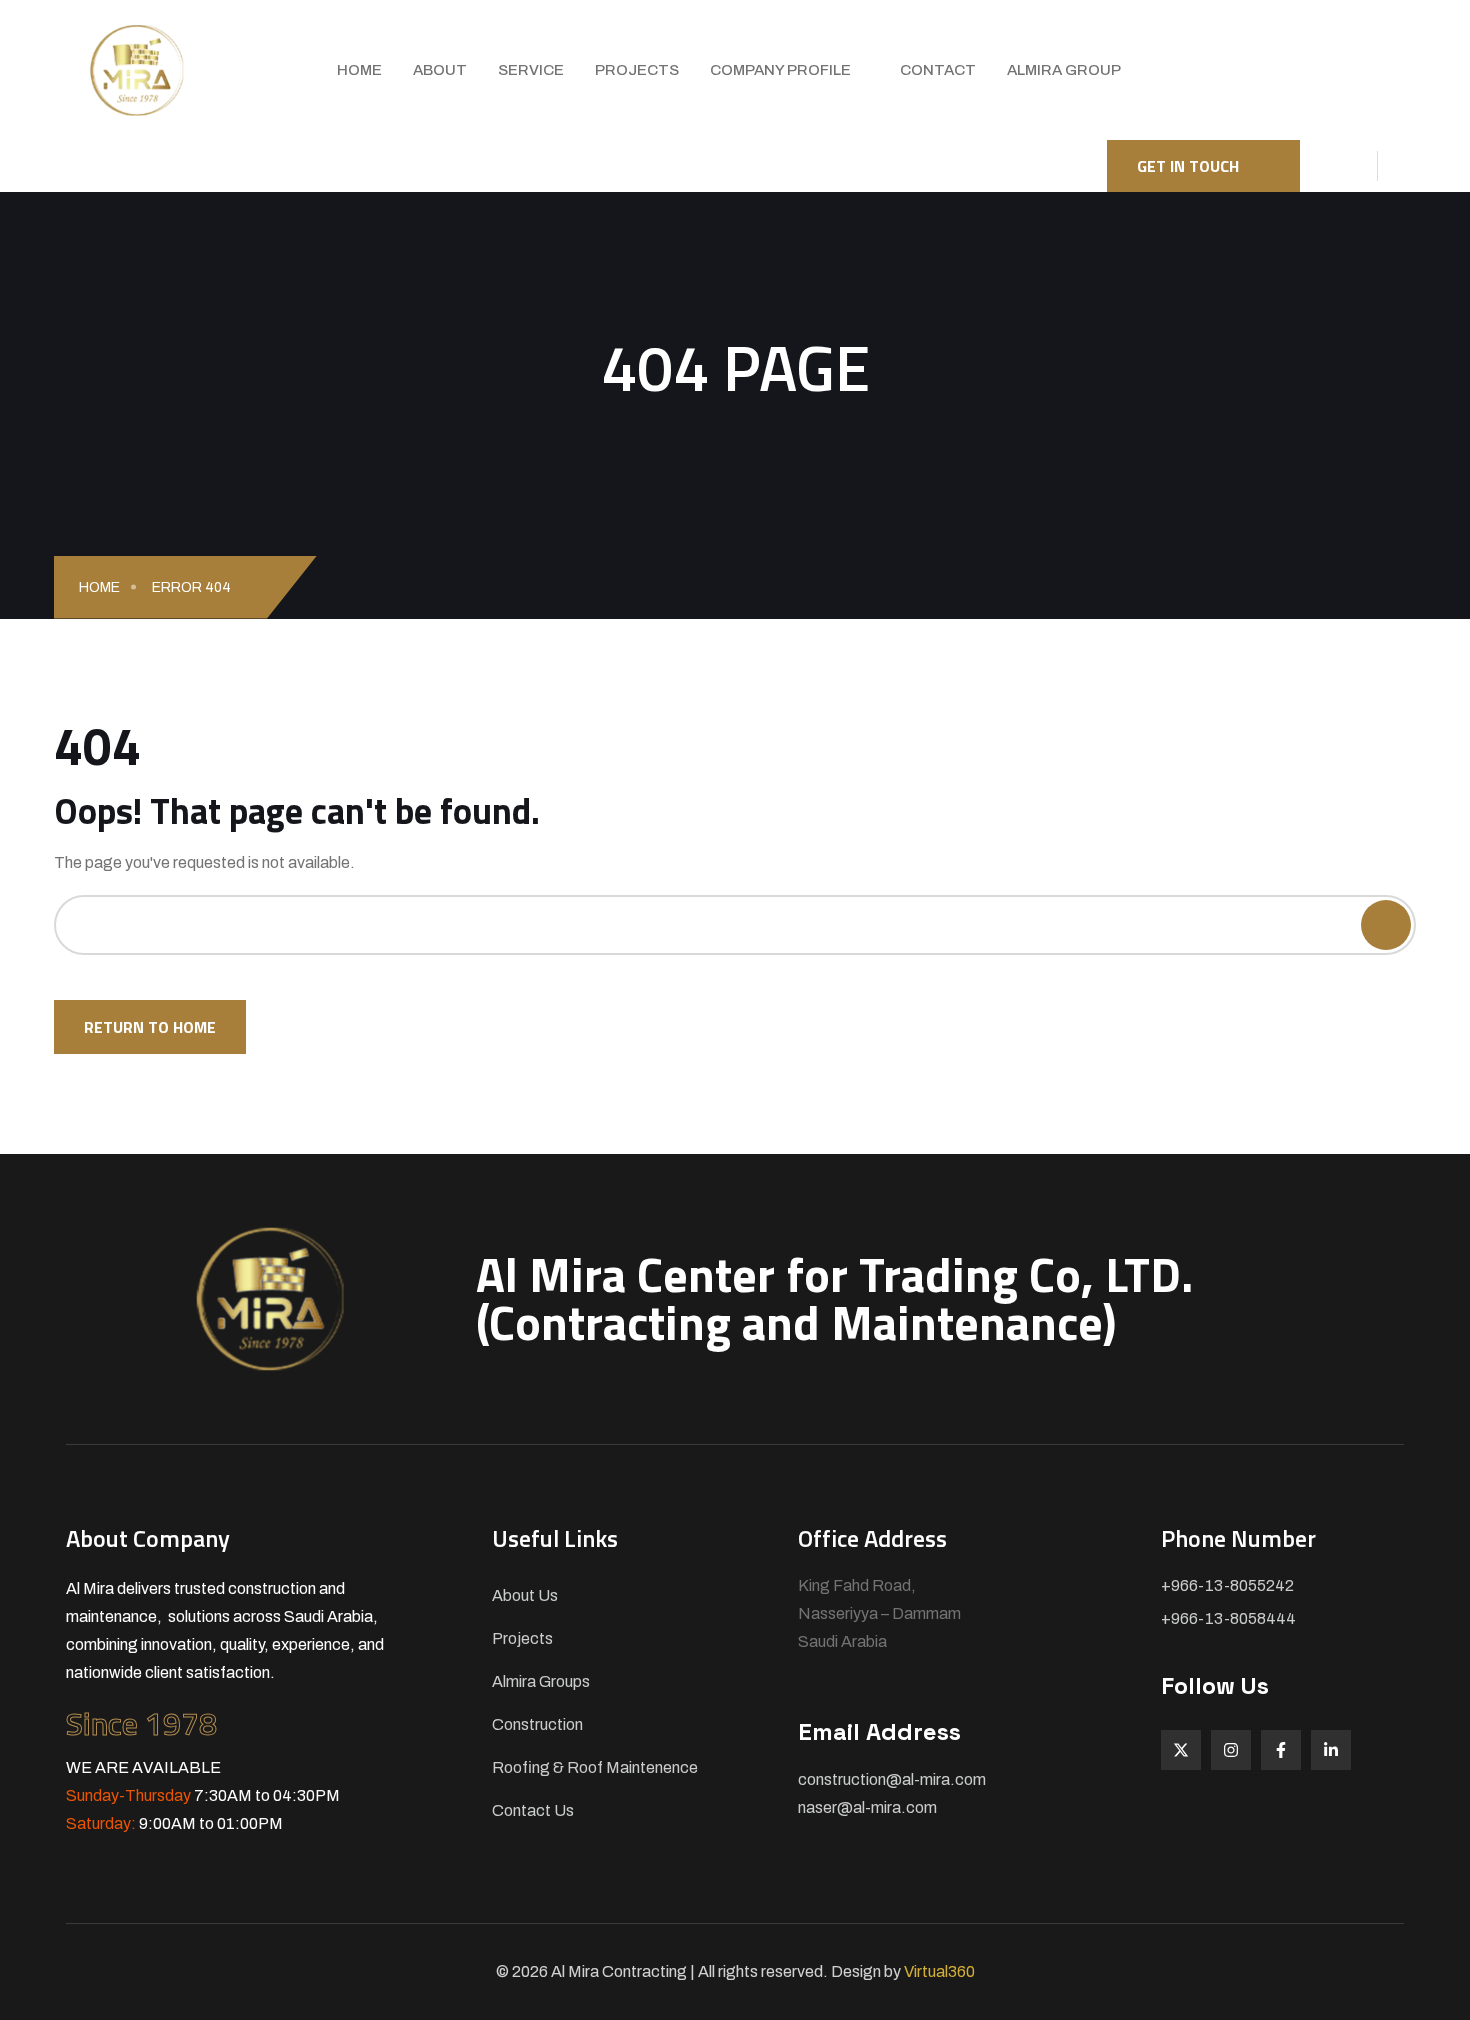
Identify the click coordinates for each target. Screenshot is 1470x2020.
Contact (938, 70)
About (440, 70)
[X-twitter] (1181, 1750)
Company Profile (780, 70)
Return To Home (150, 1027)
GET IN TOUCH (1188, 166)
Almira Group (1064, 70)
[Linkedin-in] (1331, 1750)
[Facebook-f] (1281, 1750)
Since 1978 (141, 1723)
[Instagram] (1231, 1750)
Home (359, 70)
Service (531, 70)
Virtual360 (939, 1971)
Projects (637, 70)
